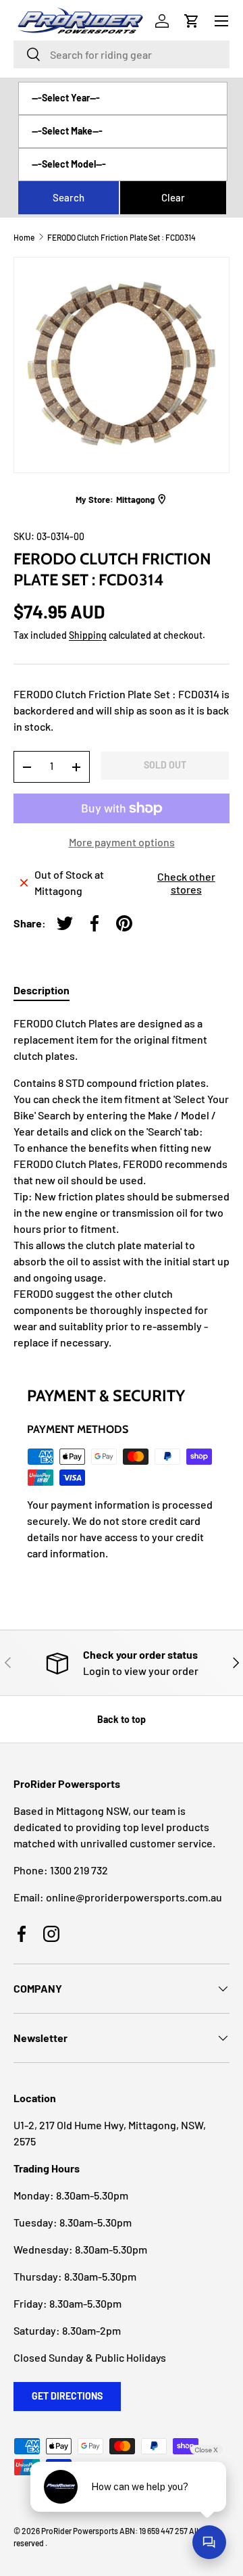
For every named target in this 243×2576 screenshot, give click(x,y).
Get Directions (67, 2396)
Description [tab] (42, 990)
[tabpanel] (122, 1183)
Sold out (165, 765)
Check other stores (186, 883)
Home (24, 237)
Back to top (122, 1719)
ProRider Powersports (80, 2531)
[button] (192, 21)
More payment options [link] (122, 842)
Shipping (88, 635)
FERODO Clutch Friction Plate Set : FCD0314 (122, 237)
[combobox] (122, 54)
